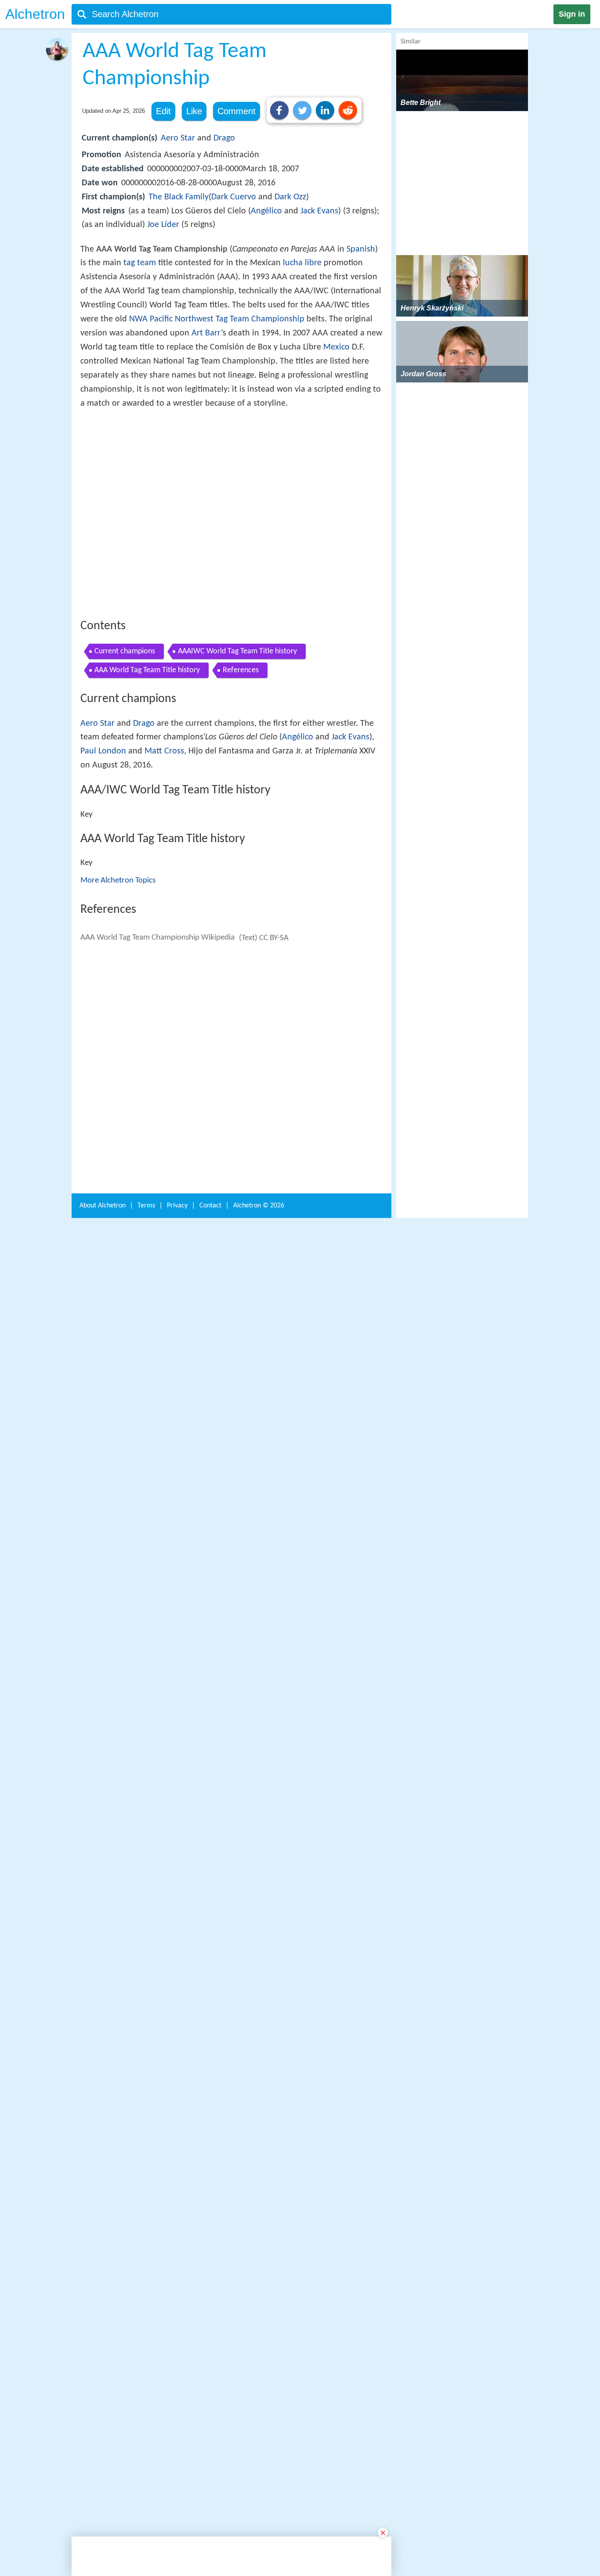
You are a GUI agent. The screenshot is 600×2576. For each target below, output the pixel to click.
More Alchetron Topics (118, 1009)
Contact (210, 2411)
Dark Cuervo (234, 197)
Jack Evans (319, 211)
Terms (146, 2411)
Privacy (177, 2411)
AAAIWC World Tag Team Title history (237, 780)
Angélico (266, 211)
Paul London (103, 880)
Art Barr (206, 333)
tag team (140, 263)
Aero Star (178, 138)
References (241, 799)
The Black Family (179, 197)
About (103, 2411)
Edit (163, 111)
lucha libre (302, 263)
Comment (237, 111)
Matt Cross (164, 880)
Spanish (361, 249)
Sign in (572, 14)
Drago (224, 138)
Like (194, 111)
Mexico (336, 347)
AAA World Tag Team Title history (147, 799)
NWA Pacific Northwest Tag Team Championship (217, 319)
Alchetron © (259, 2411)
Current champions (125, 780)
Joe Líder (163, 225)
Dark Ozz (290, 197)
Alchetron (35, 14)
